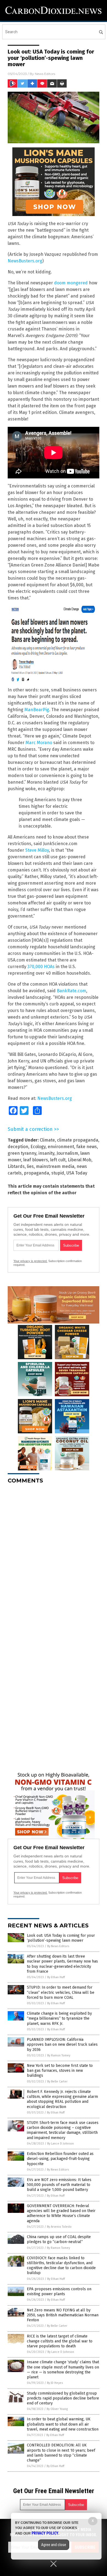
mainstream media (55, 1166)
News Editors (45, 74)
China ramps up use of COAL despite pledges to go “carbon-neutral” (59, 2239)
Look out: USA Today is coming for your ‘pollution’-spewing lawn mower (61, 1938)
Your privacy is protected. (30, 1261)
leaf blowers (36, 1160)
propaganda (36, 1173)
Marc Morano (39, 743)
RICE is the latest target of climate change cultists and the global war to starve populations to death (60, 2341)
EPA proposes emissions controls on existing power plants (59, 2292)
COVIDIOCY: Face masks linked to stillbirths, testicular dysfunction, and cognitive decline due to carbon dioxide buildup (61, 2266)
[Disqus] (54, 1557)
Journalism (67, 1153)
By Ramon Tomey (59, 2055)
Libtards (16, 1166)
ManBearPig (37, 710)
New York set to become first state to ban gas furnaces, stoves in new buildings (60, 2071)
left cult (58, 1160)
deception (18, 1147)
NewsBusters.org (25, 261)
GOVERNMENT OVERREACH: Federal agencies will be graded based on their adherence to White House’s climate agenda (61, 2213)
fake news (87, 1147)
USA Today (77, 1173)
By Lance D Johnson (60, 2144)
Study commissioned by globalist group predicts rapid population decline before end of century (63, 2398)
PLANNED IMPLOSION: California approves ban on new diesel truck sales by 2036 (62, 2044)
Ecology (38, 1147)
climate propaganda (78, 1140)
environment (61, 1147)
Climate (47, 1140)
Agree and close (54, 2545)
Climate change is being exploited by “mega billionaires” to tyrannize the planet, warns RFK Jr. (59, 2018)
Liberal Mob (80, 1160)
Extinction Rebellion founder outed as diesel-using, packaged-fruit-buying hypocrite (60, 2159)
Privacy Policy (45, 2533)
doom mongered (71, 283)
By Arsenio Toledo (59, 2227)
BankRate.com (71, 991)
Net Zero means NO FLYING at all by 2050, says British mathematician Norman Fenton (63, 2315)
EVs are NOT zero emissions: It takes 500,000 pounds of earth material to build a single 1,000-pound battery (59, 2185)
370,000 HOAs (41, 967)
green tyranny (22, 1153)
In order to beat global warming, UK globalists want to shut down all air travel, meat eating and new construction (63, 2424)
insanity (46, 1153)
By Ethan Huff (56, 1977)
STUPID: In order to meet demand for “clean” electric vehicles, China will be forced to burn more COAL (61, 1992)
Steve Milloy (37, 850)
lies (30, 1166)
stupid (58, 1173)
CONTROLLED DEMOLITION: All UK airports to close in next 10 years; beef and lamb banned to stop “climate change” (61, 2453)
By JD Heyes (55, 2383)
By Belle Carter (57, 2082)
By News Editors (58, 1946)
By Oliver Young (57, 2409)
